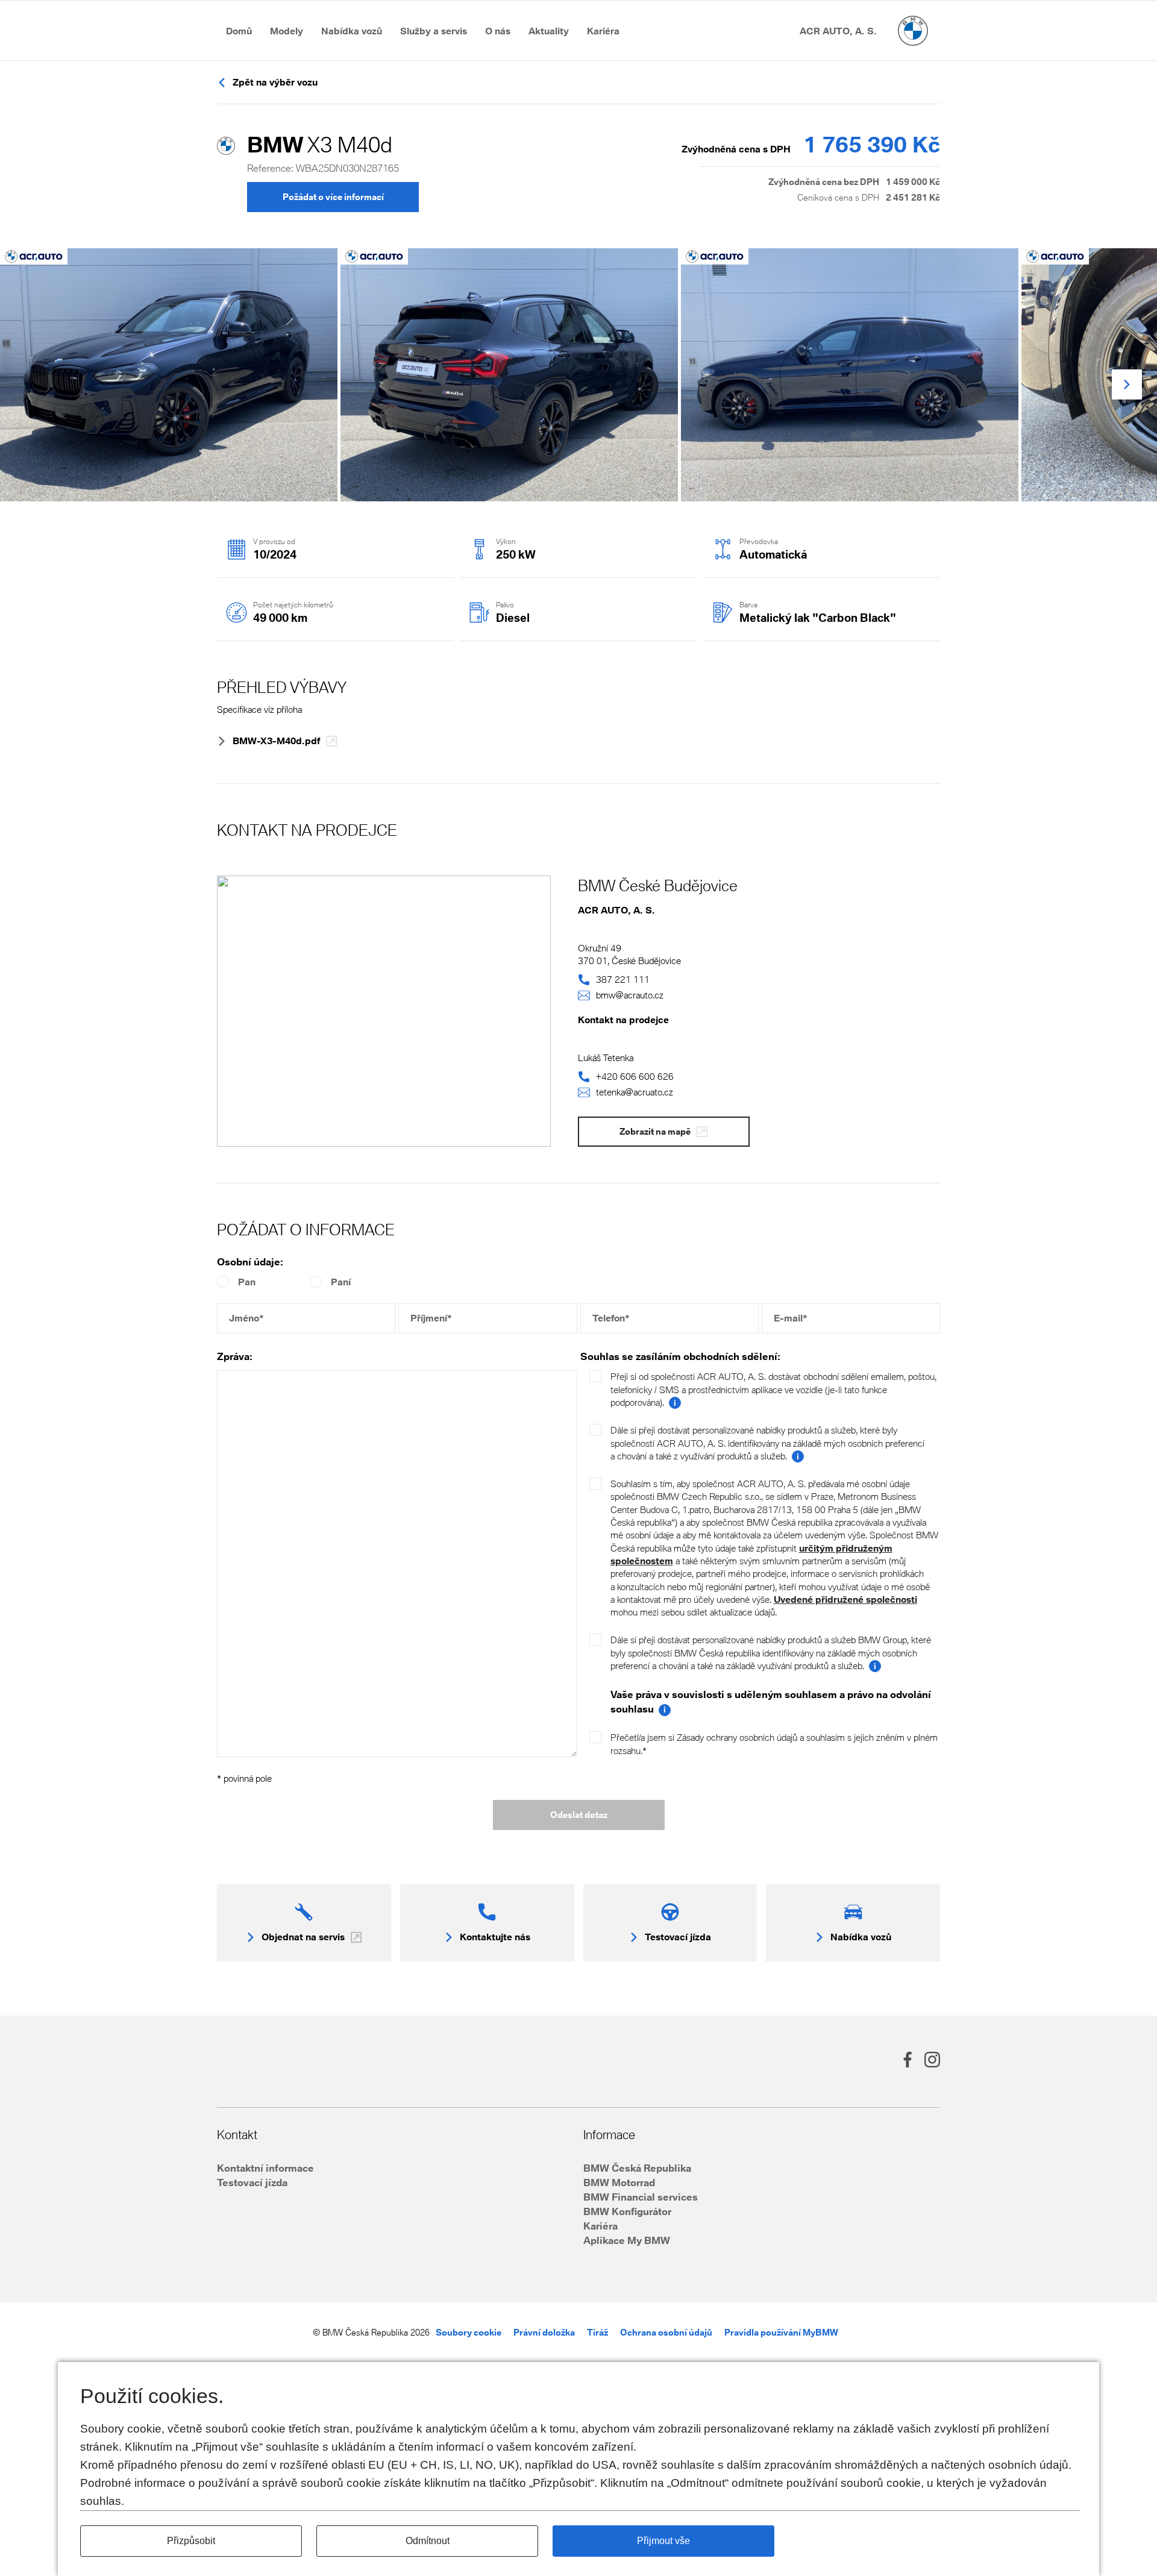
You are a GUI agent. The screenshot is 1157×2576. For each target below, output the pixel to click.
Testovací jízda (252, 2182)
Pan (247, 1282)
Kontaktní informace (265, 2168)
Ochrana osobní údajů (666, 2332)
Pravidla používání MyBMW (781, 2332)
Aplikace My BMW (627, 2240)
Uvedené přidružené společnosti (845, 1599)
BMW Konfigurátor (627, 2211)
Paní (341, 1282)
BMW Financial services (641, 2197)
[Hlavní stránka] (913, 31)
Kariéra (600, 2226)
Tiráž (597, 2332)
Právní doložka (544, 2332)
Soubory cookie (469, 2332)
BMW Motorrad (619, 2182)
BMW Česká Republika (637, 2168)
